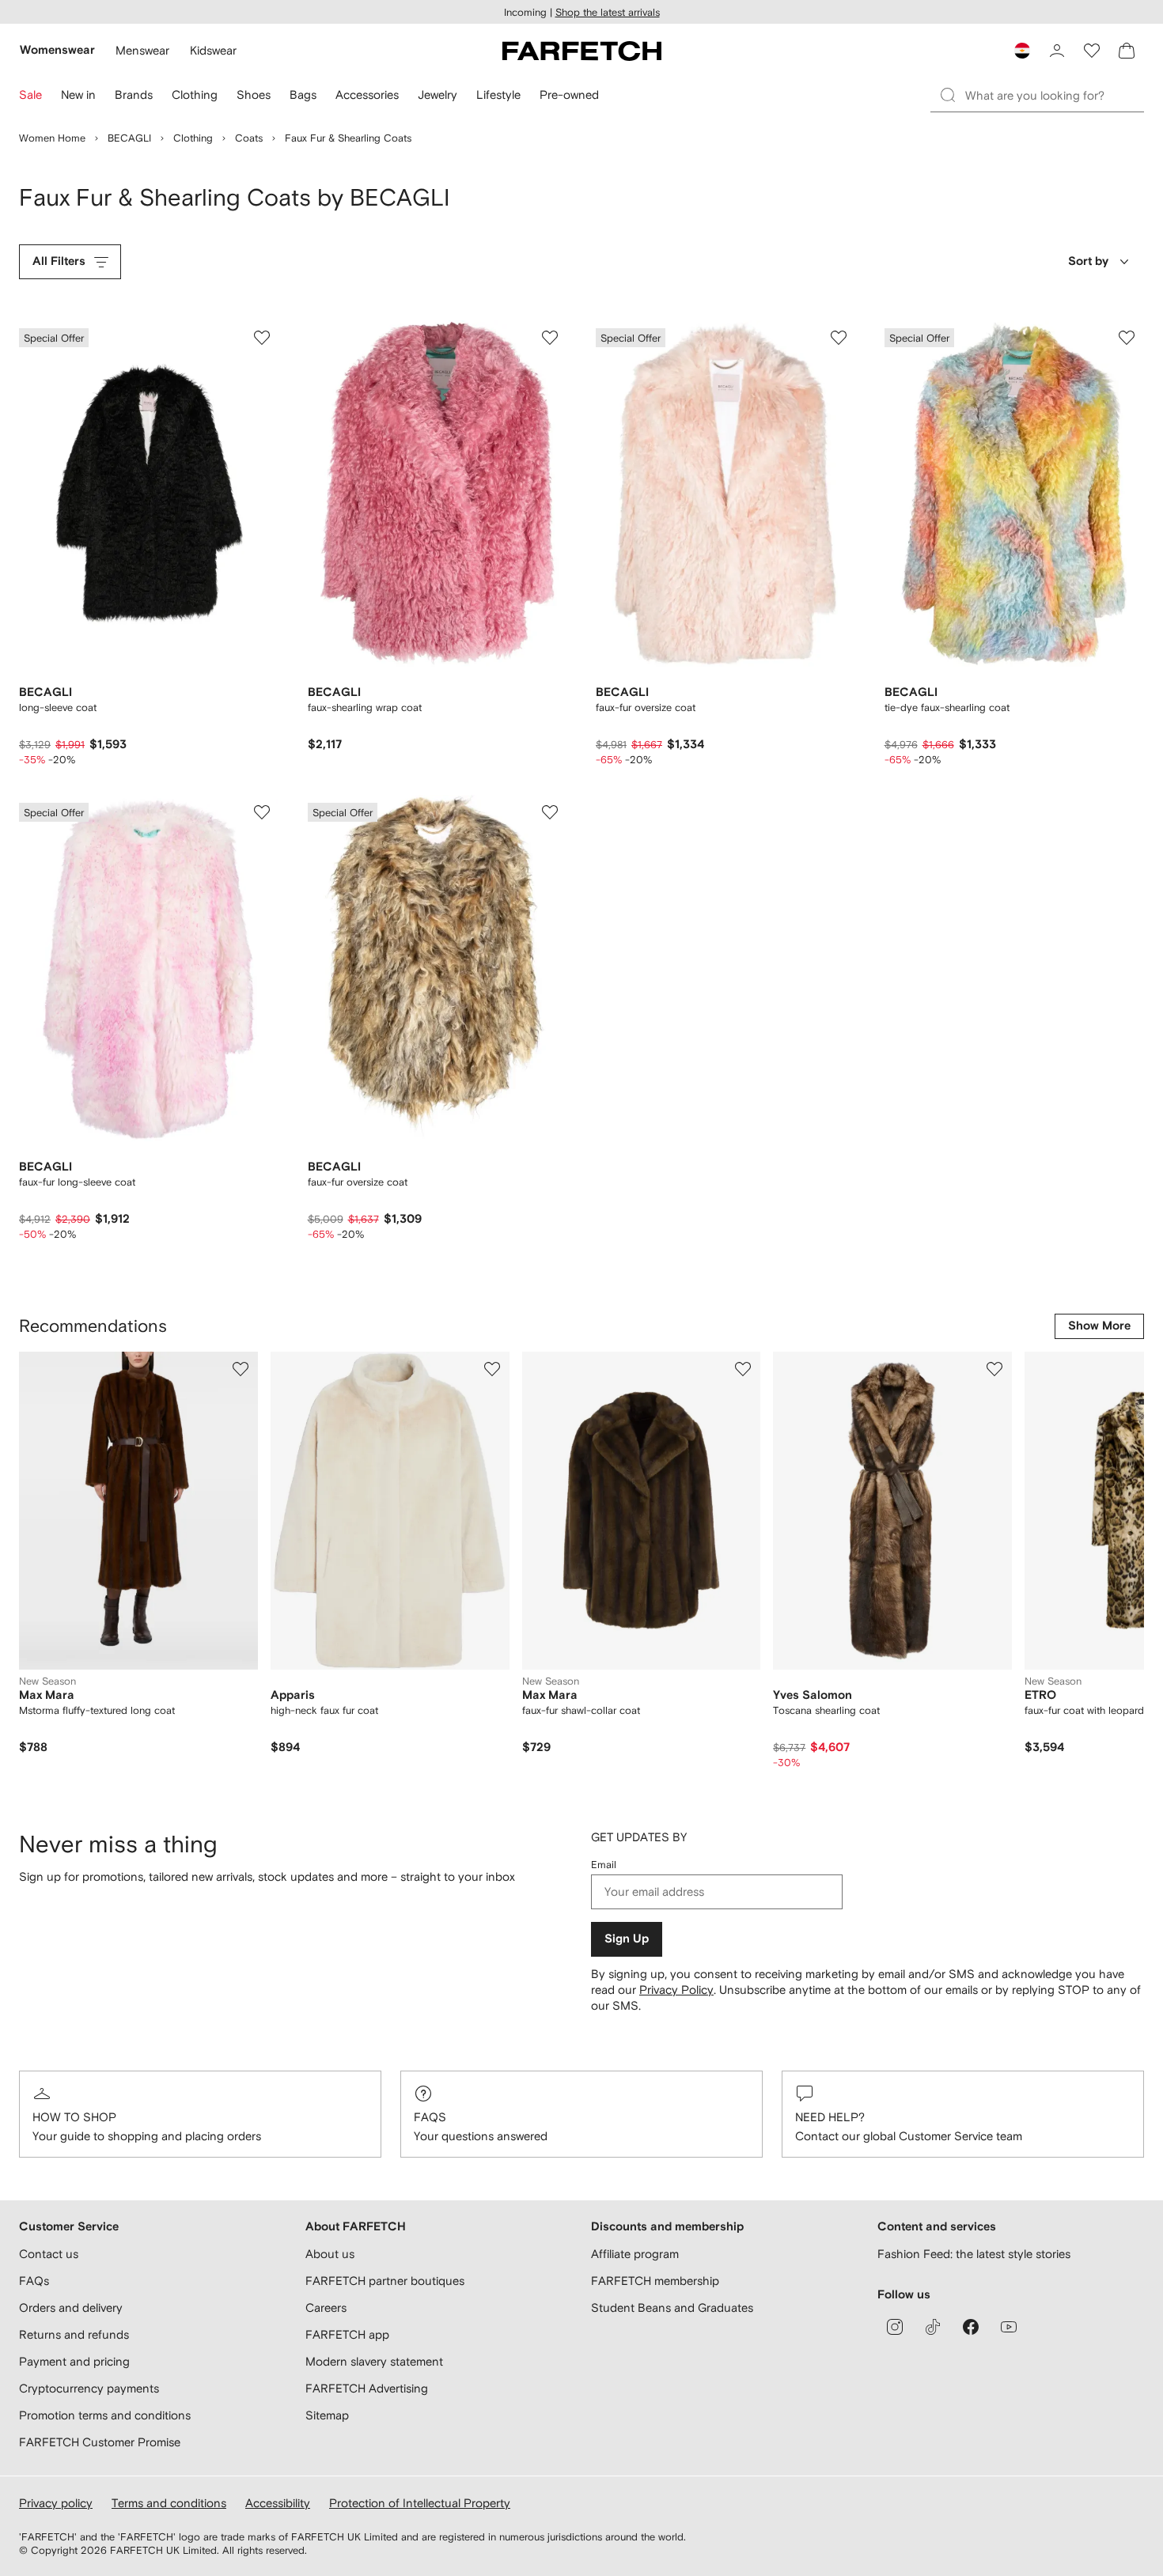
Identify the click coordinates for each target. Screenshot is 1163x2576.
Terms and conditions (169, 2503)
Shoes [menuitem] (254, 95)
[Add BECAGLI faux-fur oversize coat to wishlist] (839, 338)
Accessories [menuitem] (367, 95)
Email (604, 1865)
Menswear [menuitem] (142, 50)
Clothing (193, 138)
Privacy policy (56, 2503)
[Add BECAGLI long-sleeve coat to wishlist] (262, 338)
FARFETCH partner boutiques (385, 2281)
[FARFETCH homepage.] (582, 51)
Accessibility (278, 2503)
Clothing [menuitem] (195, 95)
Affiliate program (635, 2254)
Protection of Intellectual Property (420, 2503)
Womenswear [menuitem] (57, 50)
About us (330, 2254)
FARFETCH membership (655, 2281)
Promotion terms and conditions (105, 2415)
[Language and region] (1022, 51)
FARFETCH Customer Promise (100, 2442)
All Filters (59, 261)
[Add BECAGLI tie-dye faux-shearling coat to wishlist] (1127, 338)
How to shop (74, 2117)
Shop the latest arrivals (608, 12)
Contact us (49, 2254)
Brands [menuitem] (134, 95)
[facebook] (971, 2327)
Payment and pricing (74, 2361)
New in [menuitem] (78, 95)
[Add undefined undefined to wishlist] (241, 1369)
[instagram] (895, 2327)
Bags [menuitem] (303, 95)
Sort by (1088, 261)
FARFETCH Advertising (367, 2388)
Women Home (52, 138)
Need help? (830, 2117)
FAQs (430, 2117)
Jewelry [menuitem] (438, 95)
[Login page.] (1057, 51)
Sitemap (327, 2415)
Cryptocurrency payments (89, 2388)
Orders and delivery (71, 2307)
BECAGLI (129, 138)
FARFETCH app (347, 2334)
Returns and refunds (74, 2334)
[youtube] (1009, 2327)
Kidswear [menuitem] (213, 50)
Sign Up (627, 1939)
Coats (249, 138)
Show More (1099, 1326)
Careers (326, 2307)
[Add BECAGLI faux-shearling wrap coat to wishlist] (550, 338)
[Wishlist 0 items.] (1092, 51)
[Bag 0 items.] (1127, 51)
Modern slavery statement (374, 2361)
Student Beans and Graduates (672, 2307)
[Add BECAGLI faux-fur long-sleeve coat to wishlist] (262, 812)
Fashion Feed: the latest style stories (974, 2254)
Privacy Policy (676, 1990)
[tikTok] (933, 2327)
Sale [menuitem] (30, 95)
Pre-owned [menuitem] (569, 95)
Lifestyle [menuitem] (498, 95)
